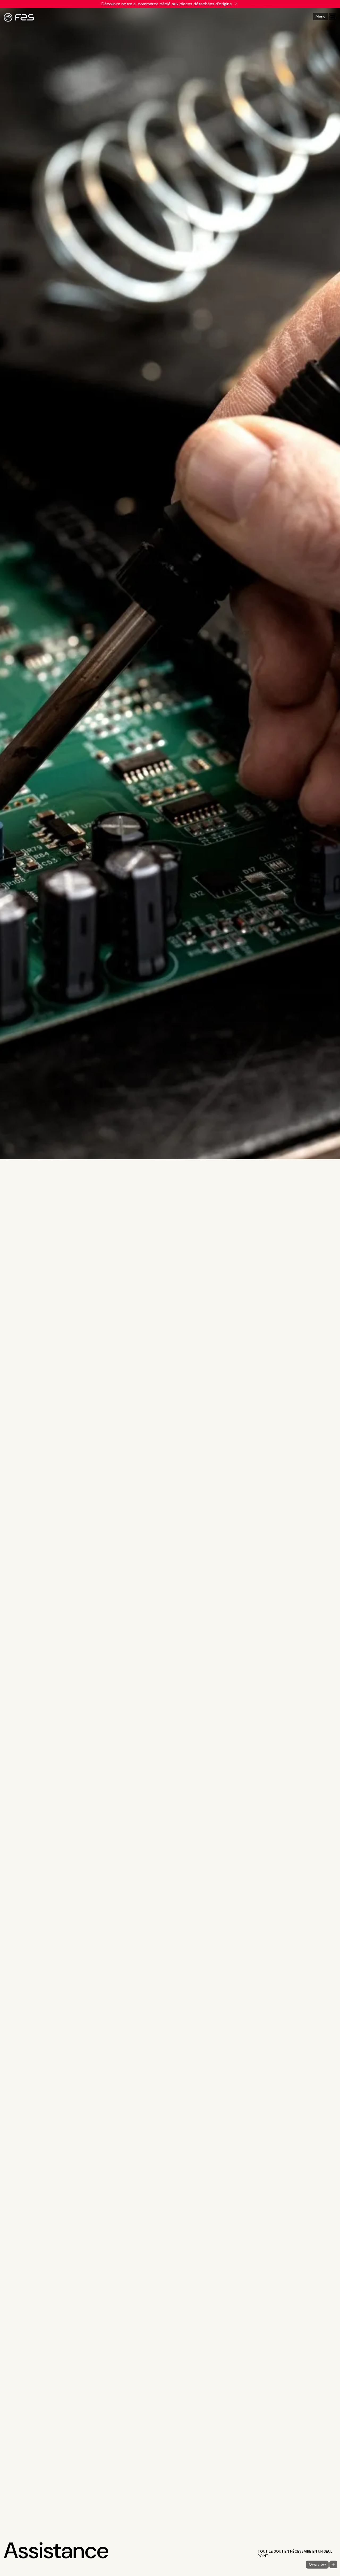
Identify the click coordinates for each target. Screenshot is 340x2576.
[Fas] (19, 17)
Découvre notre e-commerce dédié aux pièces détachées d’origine (167, 4)
